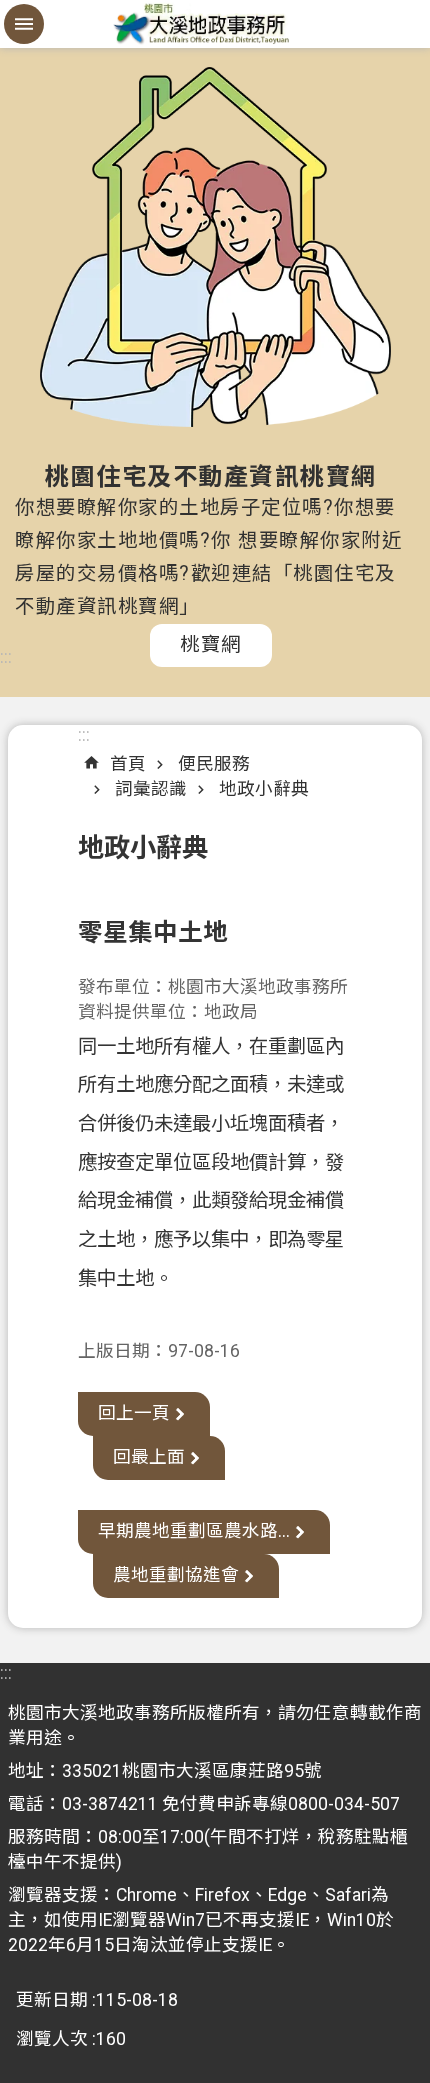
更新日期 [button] (52, 2000)
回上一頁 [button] (134, 1413)
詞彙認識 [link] (151, 789)
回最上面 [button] (149, 1457)
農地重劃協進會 (176, 1575)
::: (6, 657)
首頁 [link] (128, 764)
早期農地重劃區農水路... (194, 1531)
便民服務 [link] (214, 764)
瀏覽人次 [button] (52, 2039)
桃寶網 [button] (211, 644)
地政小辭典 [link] (264, 789)
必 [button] (24, 24)
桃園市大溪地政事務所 (215, 24)
